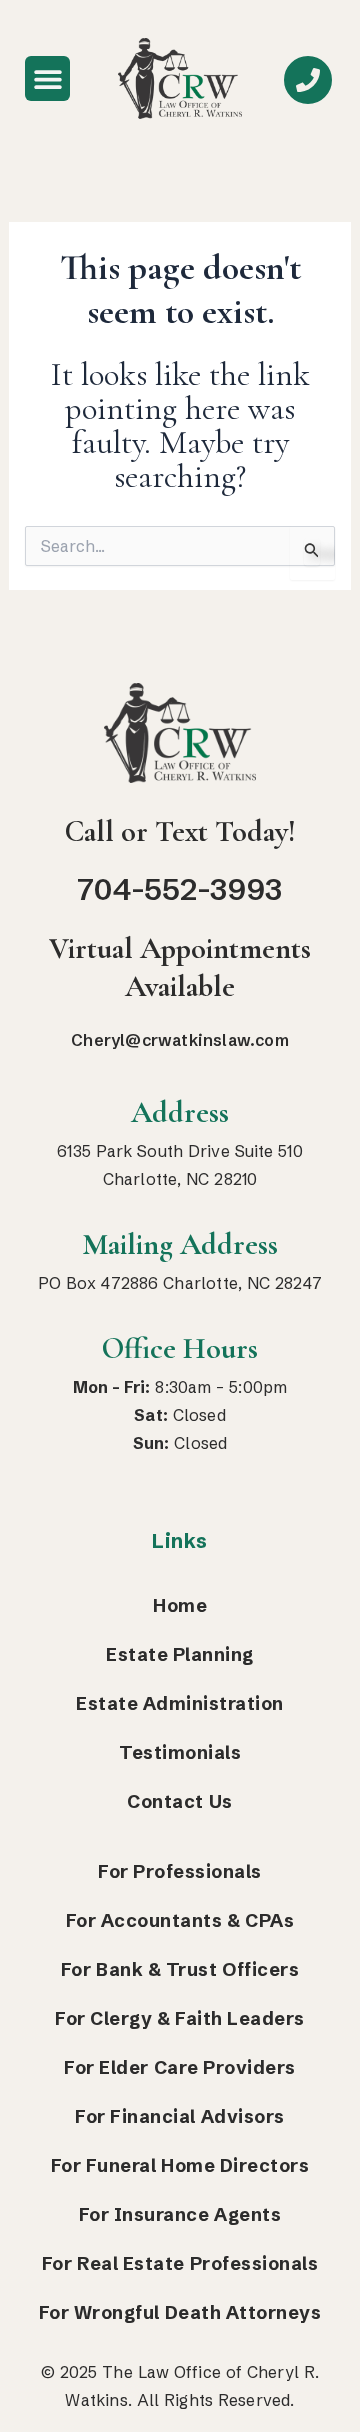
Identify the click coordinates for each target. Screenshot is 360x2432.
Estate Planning (180, 1654)
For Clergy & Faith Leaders (180, 2018)
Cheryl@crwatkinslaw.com (180, 1040)
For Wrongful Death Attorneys (180, 2312)
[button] (47, 78)
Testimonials (180, 1752)
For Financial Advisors (179, 2116)
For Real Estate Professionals (180, 2263)
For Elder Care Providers (180, 2067)
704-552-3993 (179, 889)
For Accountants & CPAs (180, 1920)
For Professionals (180, 1871)
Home (180, 1605)
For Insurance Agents (180, 2214)
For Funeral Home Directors (180, 2165)
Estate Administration (180, 1703)
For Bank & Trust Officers (180, 1969)
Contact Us (179, 1801)
